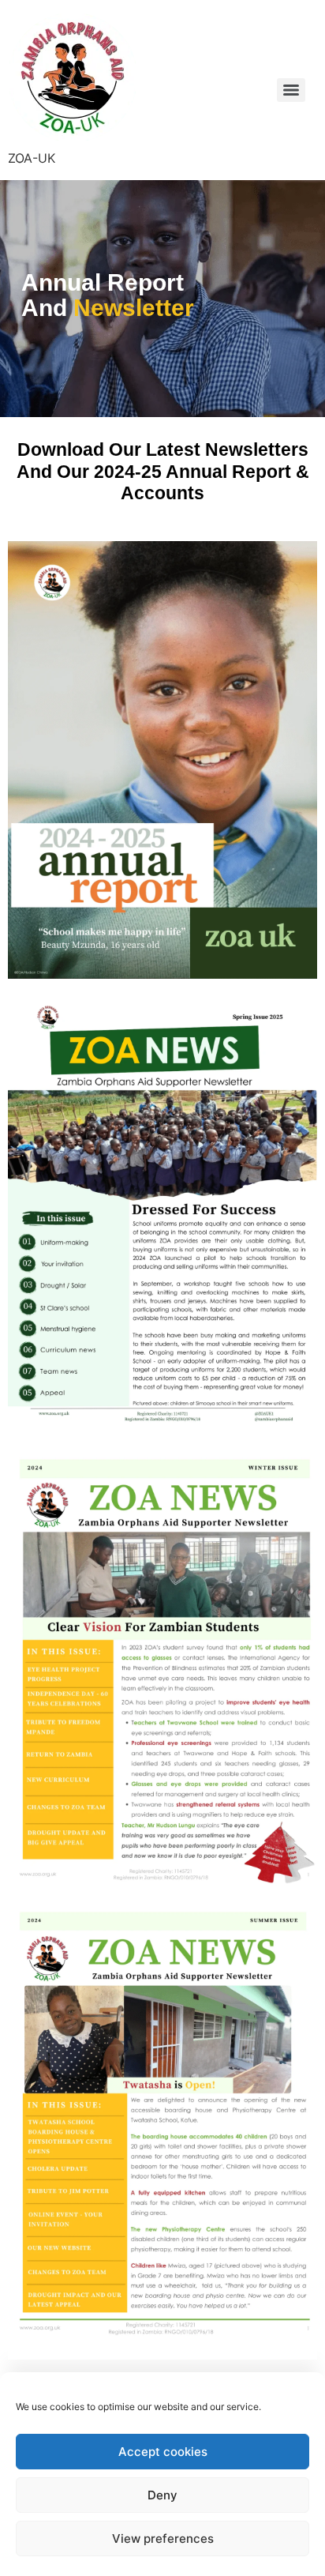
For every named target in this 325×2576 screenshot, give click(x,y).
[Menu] (291, 90)
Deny (162, 2495)
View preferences (163, 2538)
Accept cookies (163, 2452)
